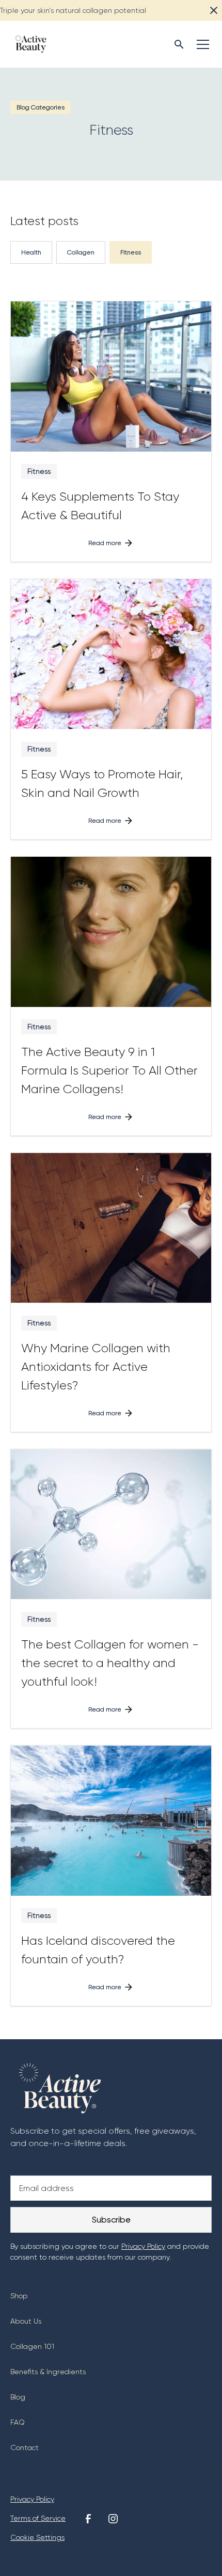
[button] (201, 44)
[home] (28, 44)
